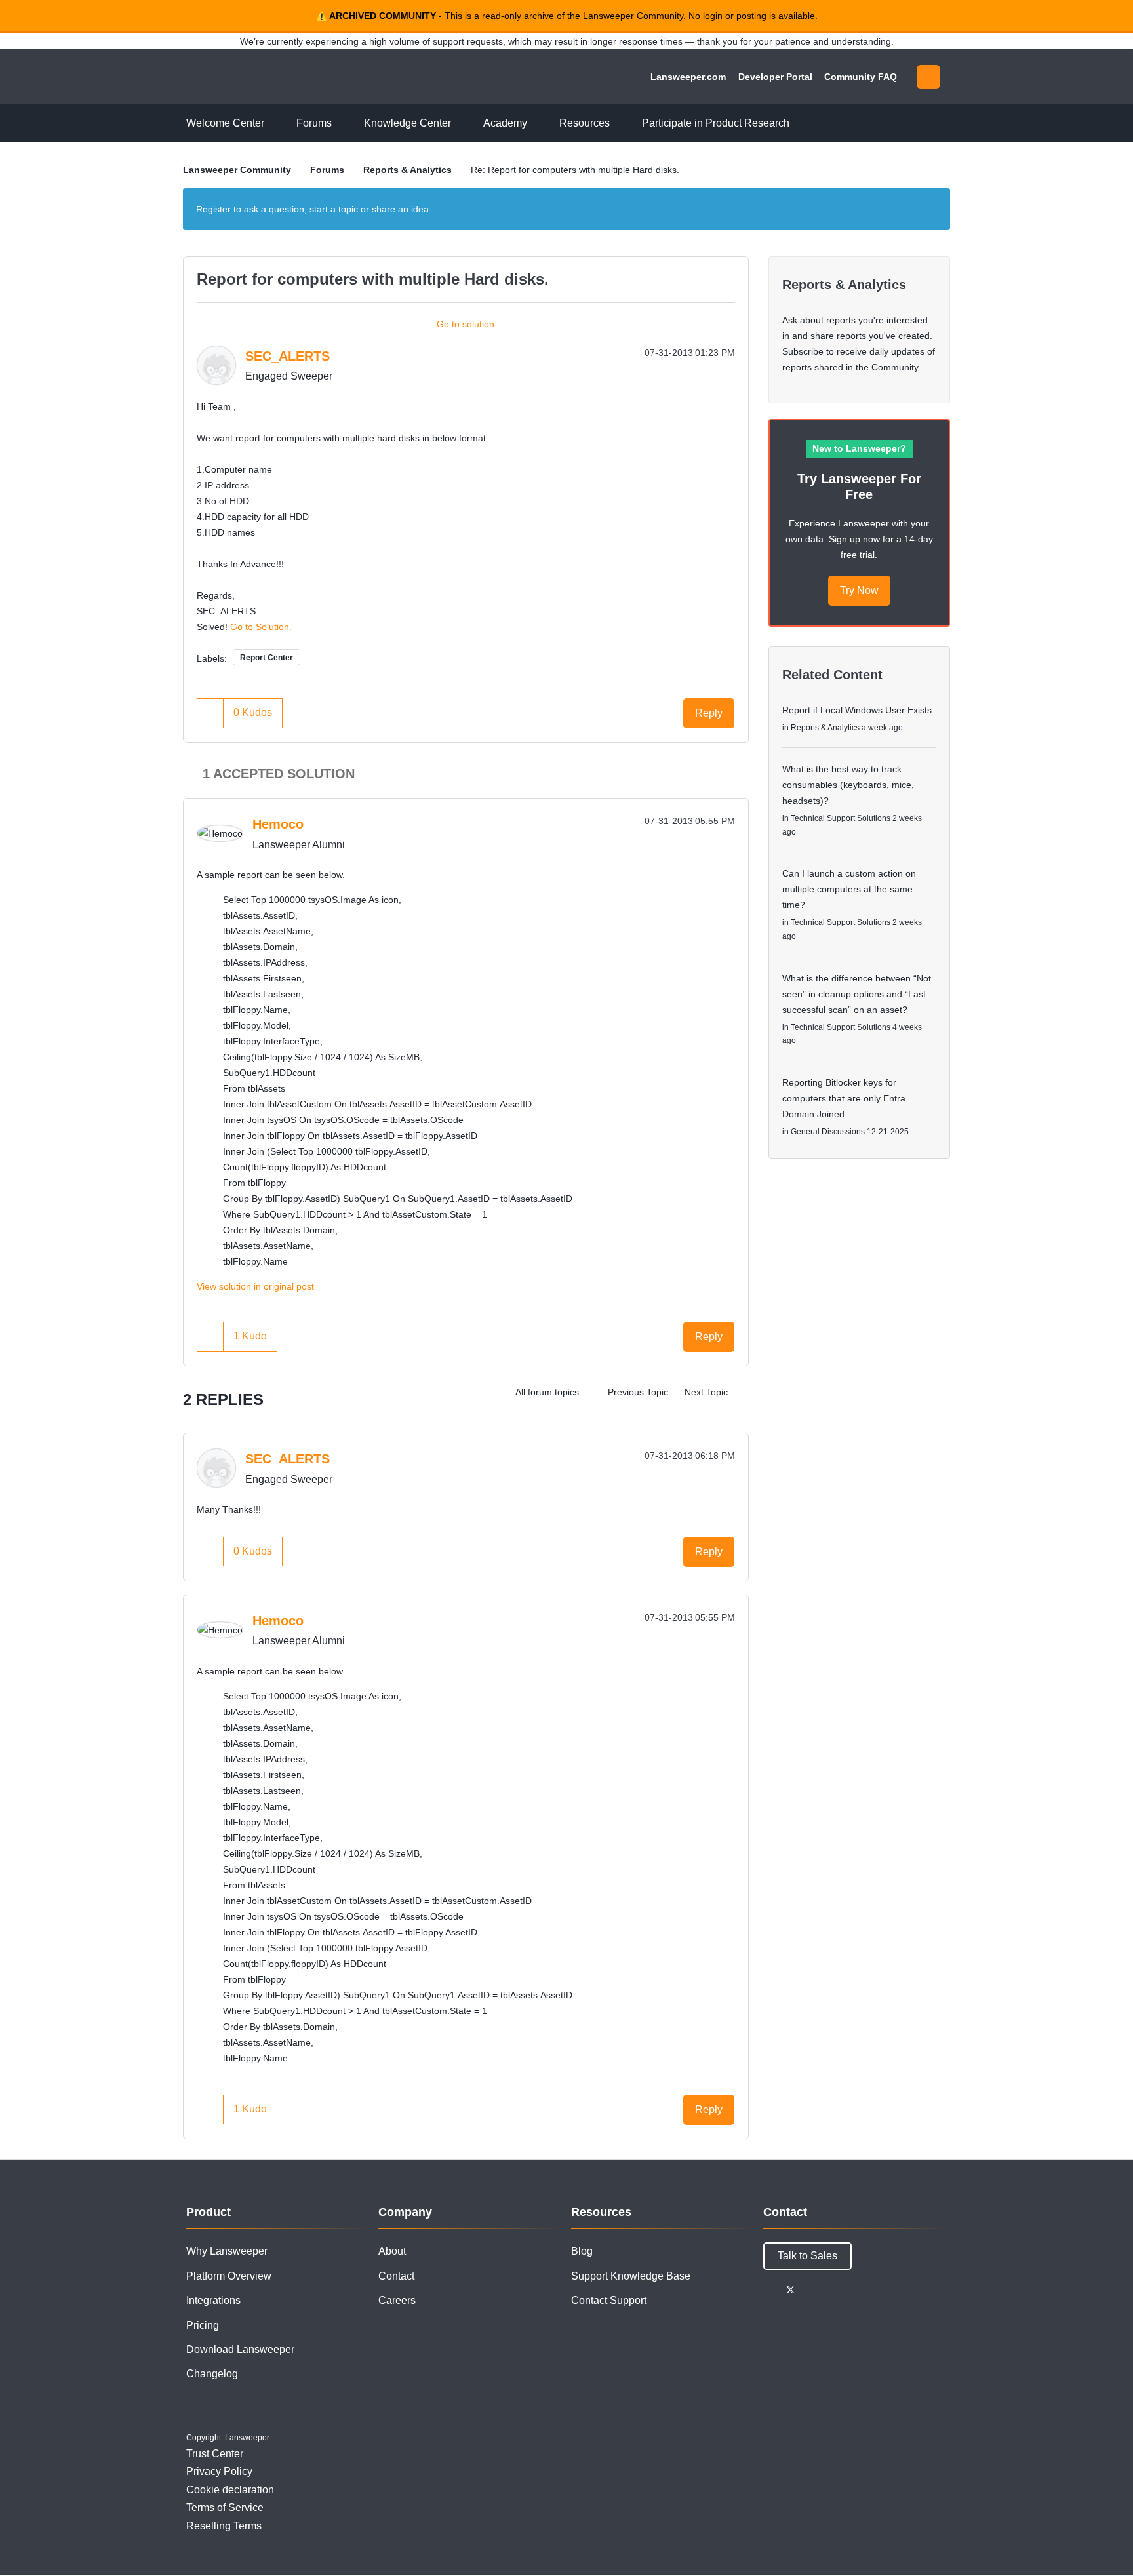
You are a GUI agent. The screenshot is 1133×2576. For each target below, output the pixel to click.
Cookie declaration (230, 2490)
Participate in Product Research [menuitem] (716, 123)
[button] (210, 713)
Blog (582, 2251)
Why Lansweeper (227, 2251)
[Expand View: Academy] (537, 124)
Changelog (212, 2374)
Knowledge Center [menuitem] (407, 123)
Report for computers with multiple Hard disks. (373, 279)
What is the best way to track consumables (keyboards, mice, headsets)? (848, 785)
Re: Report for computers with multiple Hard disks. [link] (575, 170)
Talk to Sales (807, 2256)
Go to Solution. (261, 627)
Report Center (267, 658)
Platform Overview (229, 2276)
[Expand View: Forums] (342, 124)
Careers (397, 2300)
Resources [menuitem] (585, 123)
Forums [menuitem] (314, 123)
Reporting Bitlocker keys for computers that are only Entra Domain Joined (844, 1098)
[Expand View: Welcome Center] (274, 124)
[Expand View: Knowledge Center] (461, 124)
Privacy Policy (219, 2471)
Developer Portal (775, 77)
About (392, 2251)
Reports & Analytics (407, 170)
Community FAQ (861, 77)
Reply (709, 713)
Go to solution (466, 324)
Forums (327, 170)
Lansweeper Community (273, 77)
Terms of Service (225, 2507)
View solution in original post (255, 1286)
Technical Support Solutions (841, 818)
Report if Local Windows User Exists (857, 710)
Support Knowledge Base (631, 2276)
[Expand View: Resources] (620, 124)
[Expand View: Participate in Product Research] (799, 124)
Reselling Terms (224, 2526)
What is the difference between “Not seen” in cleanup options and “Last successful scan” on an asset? (857, 994)
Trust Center (215, 2454)
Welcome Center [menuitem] (225, 123)
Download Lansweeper (240, 2349)
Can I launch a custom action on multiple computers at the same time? (849, 889)
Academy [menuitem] (505, 123)
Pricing (203, 2325)
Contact (396, 2276)
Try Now (859, 590)
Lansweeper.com (688, 77)
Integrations (213, 2300)
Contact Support (609, 2300)
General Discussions (828, 1132)
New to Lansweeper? (859, 448)
